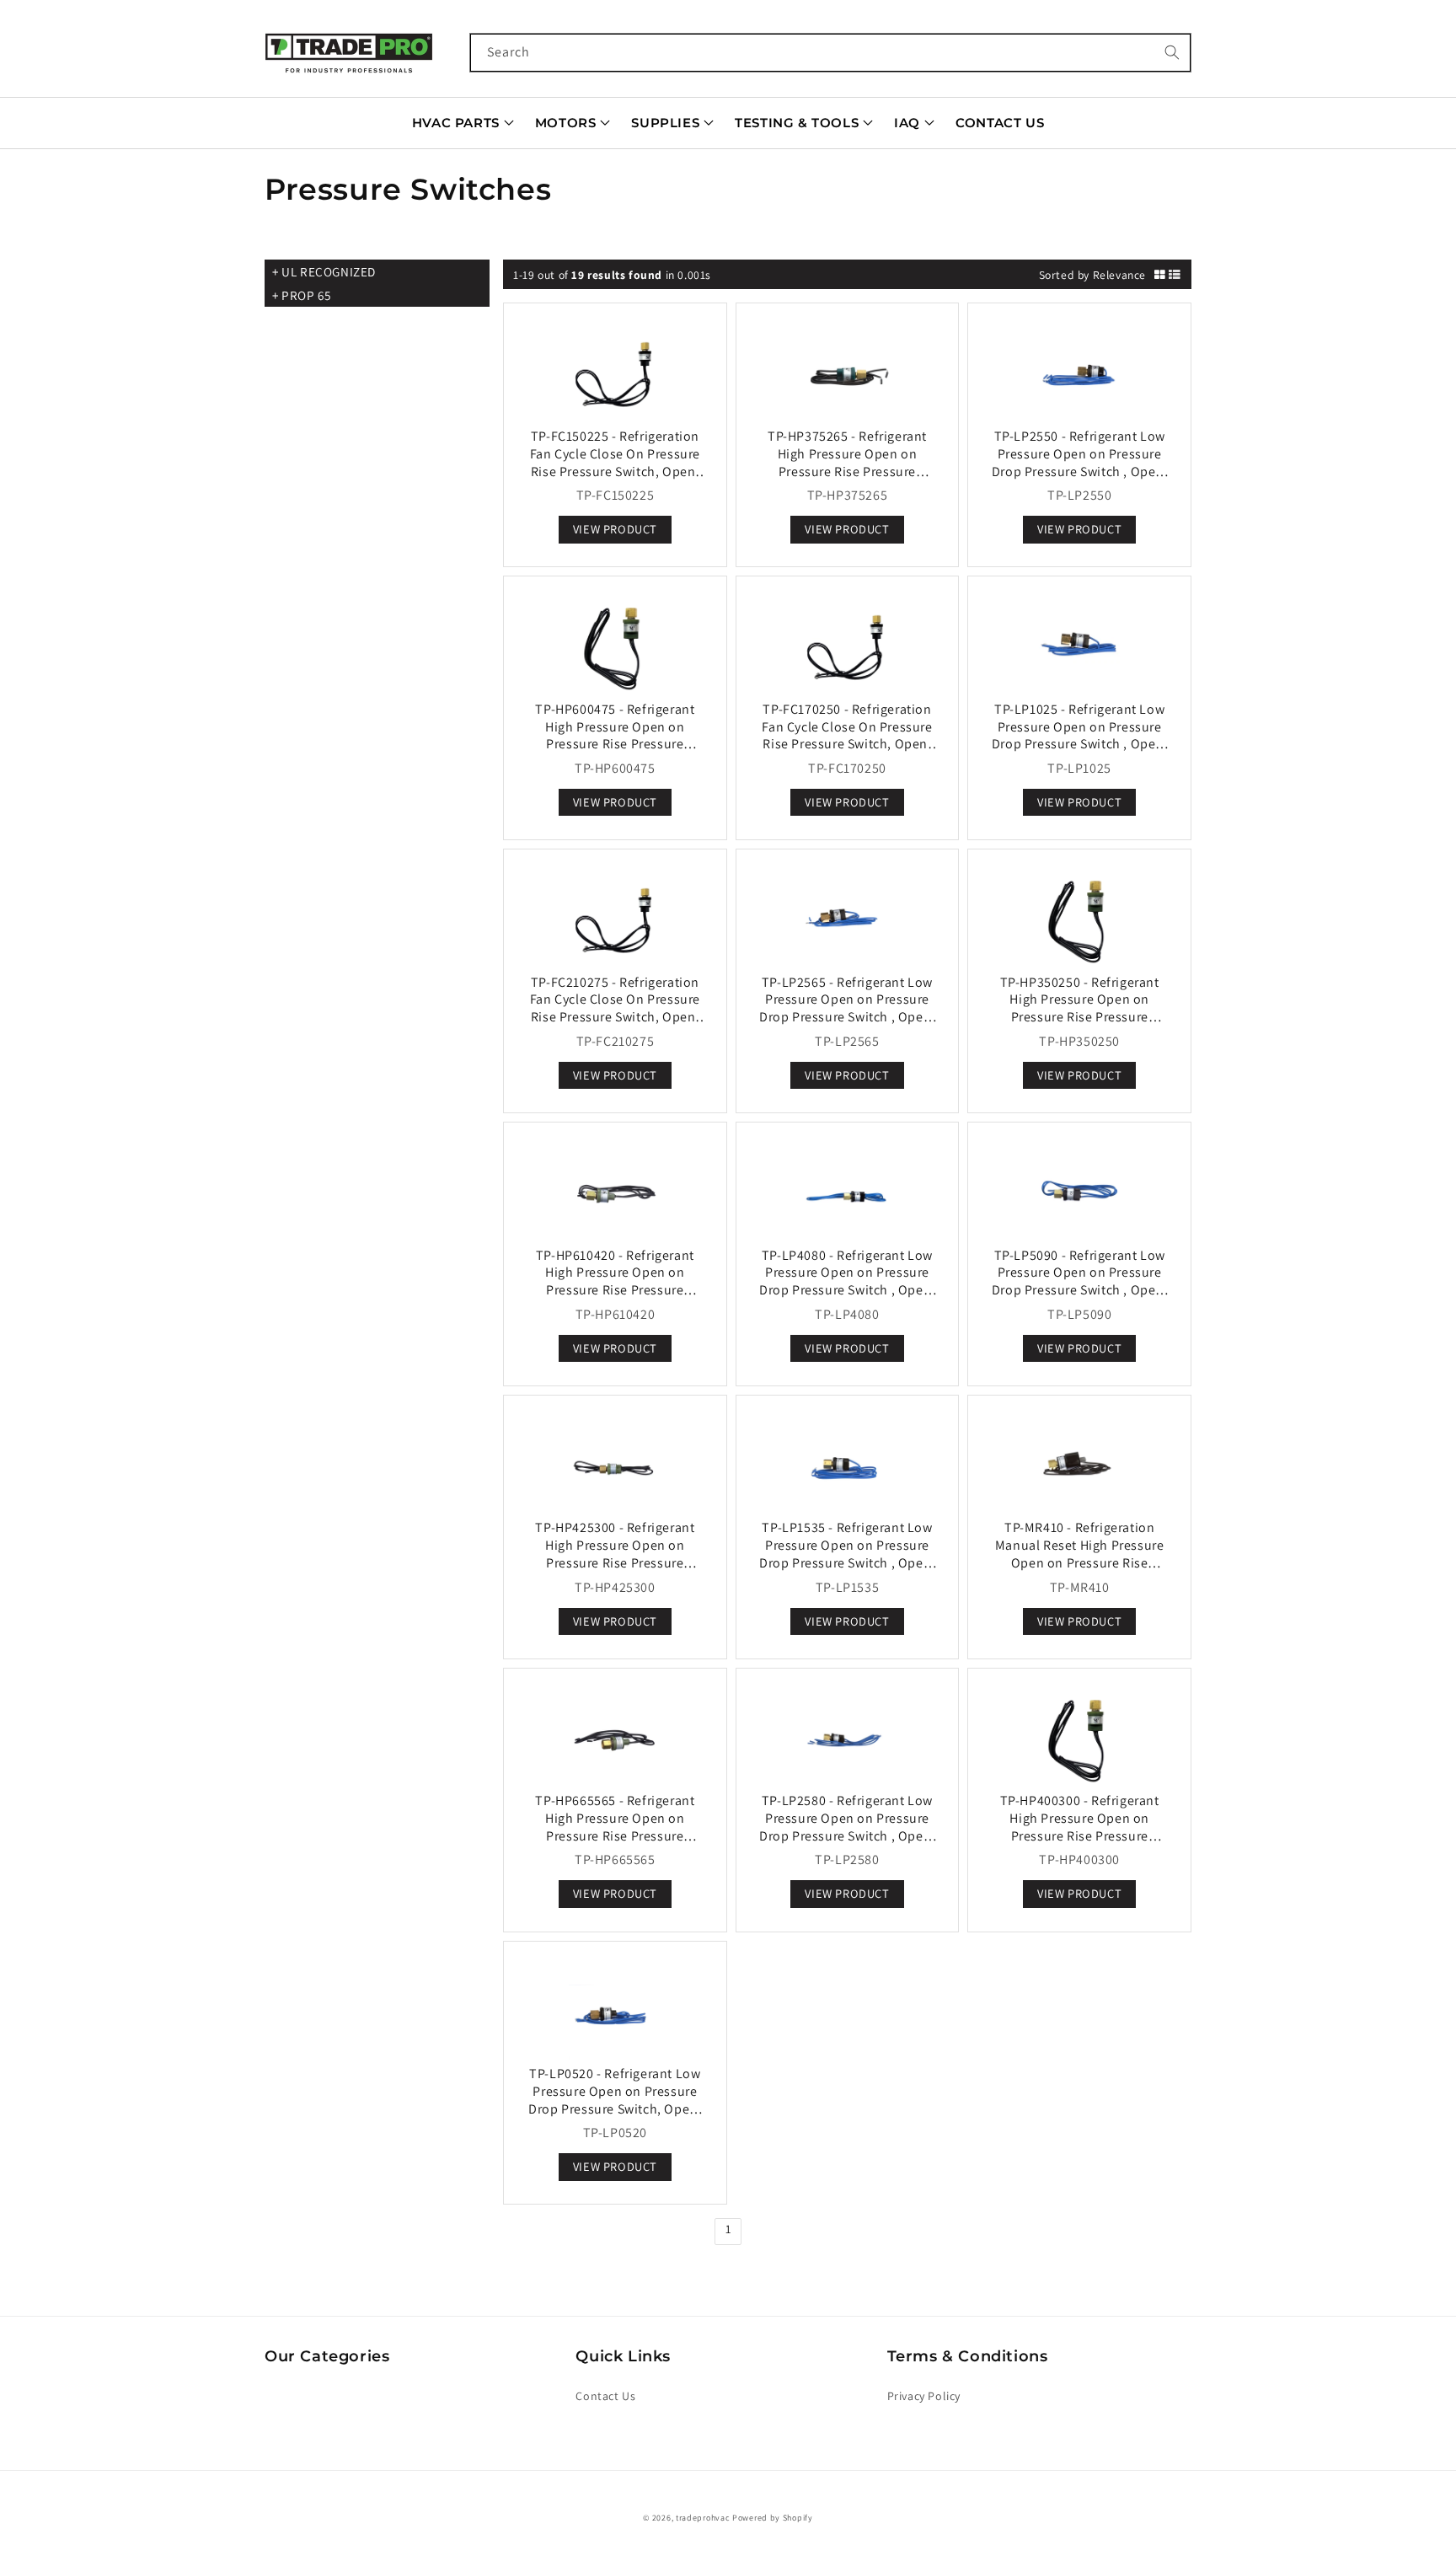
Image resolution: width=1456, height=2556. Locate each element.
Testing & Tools (797, 123)
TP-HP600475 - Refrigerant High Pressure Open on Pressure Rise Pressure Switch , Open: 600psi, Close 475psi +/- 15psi (615, 744)
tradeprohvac (703, 2518)
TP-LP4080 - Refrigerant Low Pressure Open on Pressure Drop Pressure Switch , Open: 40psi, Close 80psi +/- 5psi (847, 1281)
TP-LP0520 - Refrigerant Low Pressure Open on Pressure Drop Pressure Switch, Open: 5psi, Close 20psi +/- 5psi (615, 2100)
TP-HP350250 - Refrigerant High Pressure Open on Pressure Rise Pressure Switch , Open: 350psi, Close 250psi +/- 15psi (1080, 1017)
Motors (566, 123)
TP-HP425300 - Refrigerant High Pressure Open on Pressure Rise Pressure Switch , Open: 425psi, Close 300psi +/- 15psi (615, 1562)
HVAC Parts (456, 123)
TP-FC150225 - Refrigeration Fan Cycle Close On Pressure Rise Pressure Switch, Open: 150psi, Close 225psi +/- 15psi (615, 462)
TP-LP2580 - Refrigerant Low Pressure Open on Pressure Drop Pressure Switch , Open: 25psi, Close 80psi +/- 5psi (847, 1827)
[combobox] (831, 53)
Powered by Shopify (773, 2518)
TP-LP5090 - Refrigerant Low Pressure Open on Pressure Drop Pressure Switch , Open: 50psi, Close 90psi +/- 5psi (1080, 1281)
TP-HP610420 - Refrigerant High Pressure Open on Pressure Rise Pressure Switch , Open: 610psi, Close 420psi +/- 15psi (615, 1290)
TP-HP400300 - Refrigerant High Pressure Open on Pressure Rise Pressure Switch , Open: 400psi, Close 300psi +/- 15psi (1080, 1835)
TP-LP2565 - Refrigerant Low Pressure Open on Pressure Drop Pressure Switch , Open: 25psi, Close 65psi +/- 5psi (847, 1008)
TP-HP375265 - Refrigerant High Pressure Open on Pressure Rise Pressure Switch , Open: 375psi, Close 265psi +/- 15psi (847, 471)
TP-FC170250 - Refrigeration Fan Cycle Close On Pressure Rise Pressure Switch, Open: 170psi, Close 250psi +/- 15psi (847, 735)
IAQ (907, 123)
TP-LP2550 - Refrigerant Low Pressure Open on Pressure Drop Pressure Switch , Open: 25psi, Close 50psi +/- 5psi (1080, 462)
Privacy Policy (924, 2396)
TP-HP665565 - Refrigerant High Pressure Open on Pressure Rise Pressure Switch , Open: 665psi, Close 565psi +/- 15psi (615, 1835)
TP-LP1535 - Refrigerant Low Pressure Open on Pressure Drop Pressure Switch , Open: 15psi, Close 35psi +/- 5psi (847, 1554)
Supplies (665, 123)
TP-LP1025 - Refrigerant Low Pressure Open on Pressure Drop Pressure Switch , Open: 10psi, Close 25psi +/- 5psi (1080, 735)
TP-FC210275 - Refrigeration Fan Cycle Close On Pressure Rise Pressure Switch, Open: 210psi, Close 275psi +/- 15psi (615, 1008)
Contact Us (1000, 123)
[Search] (1172, 52)
